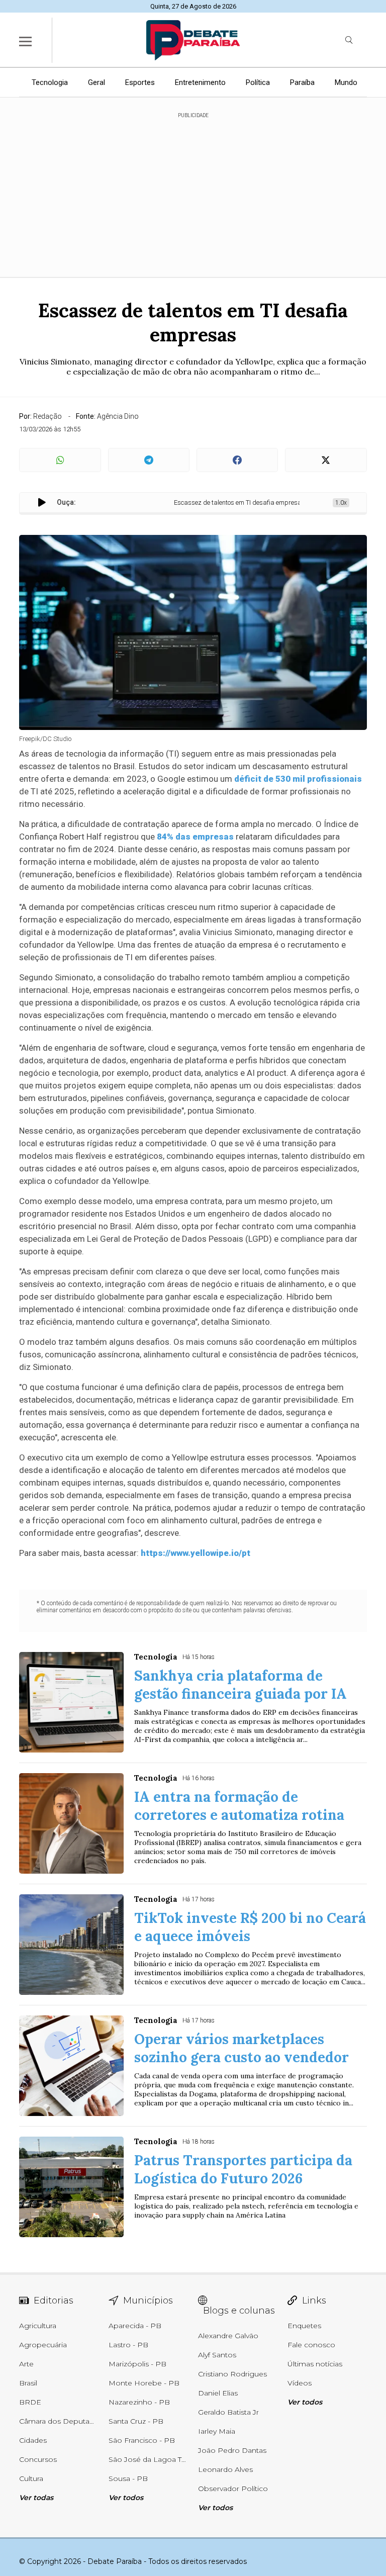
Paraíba (302, 82)
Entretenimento (200, 82)
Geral (96, 82)
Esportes (140, 82)
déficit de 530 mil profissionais (297, 779)
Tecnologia (50, 82)
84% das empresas (195, 837)
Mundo (346, 82)
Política (258, 82)
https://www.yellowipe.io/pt (196, 1553)
